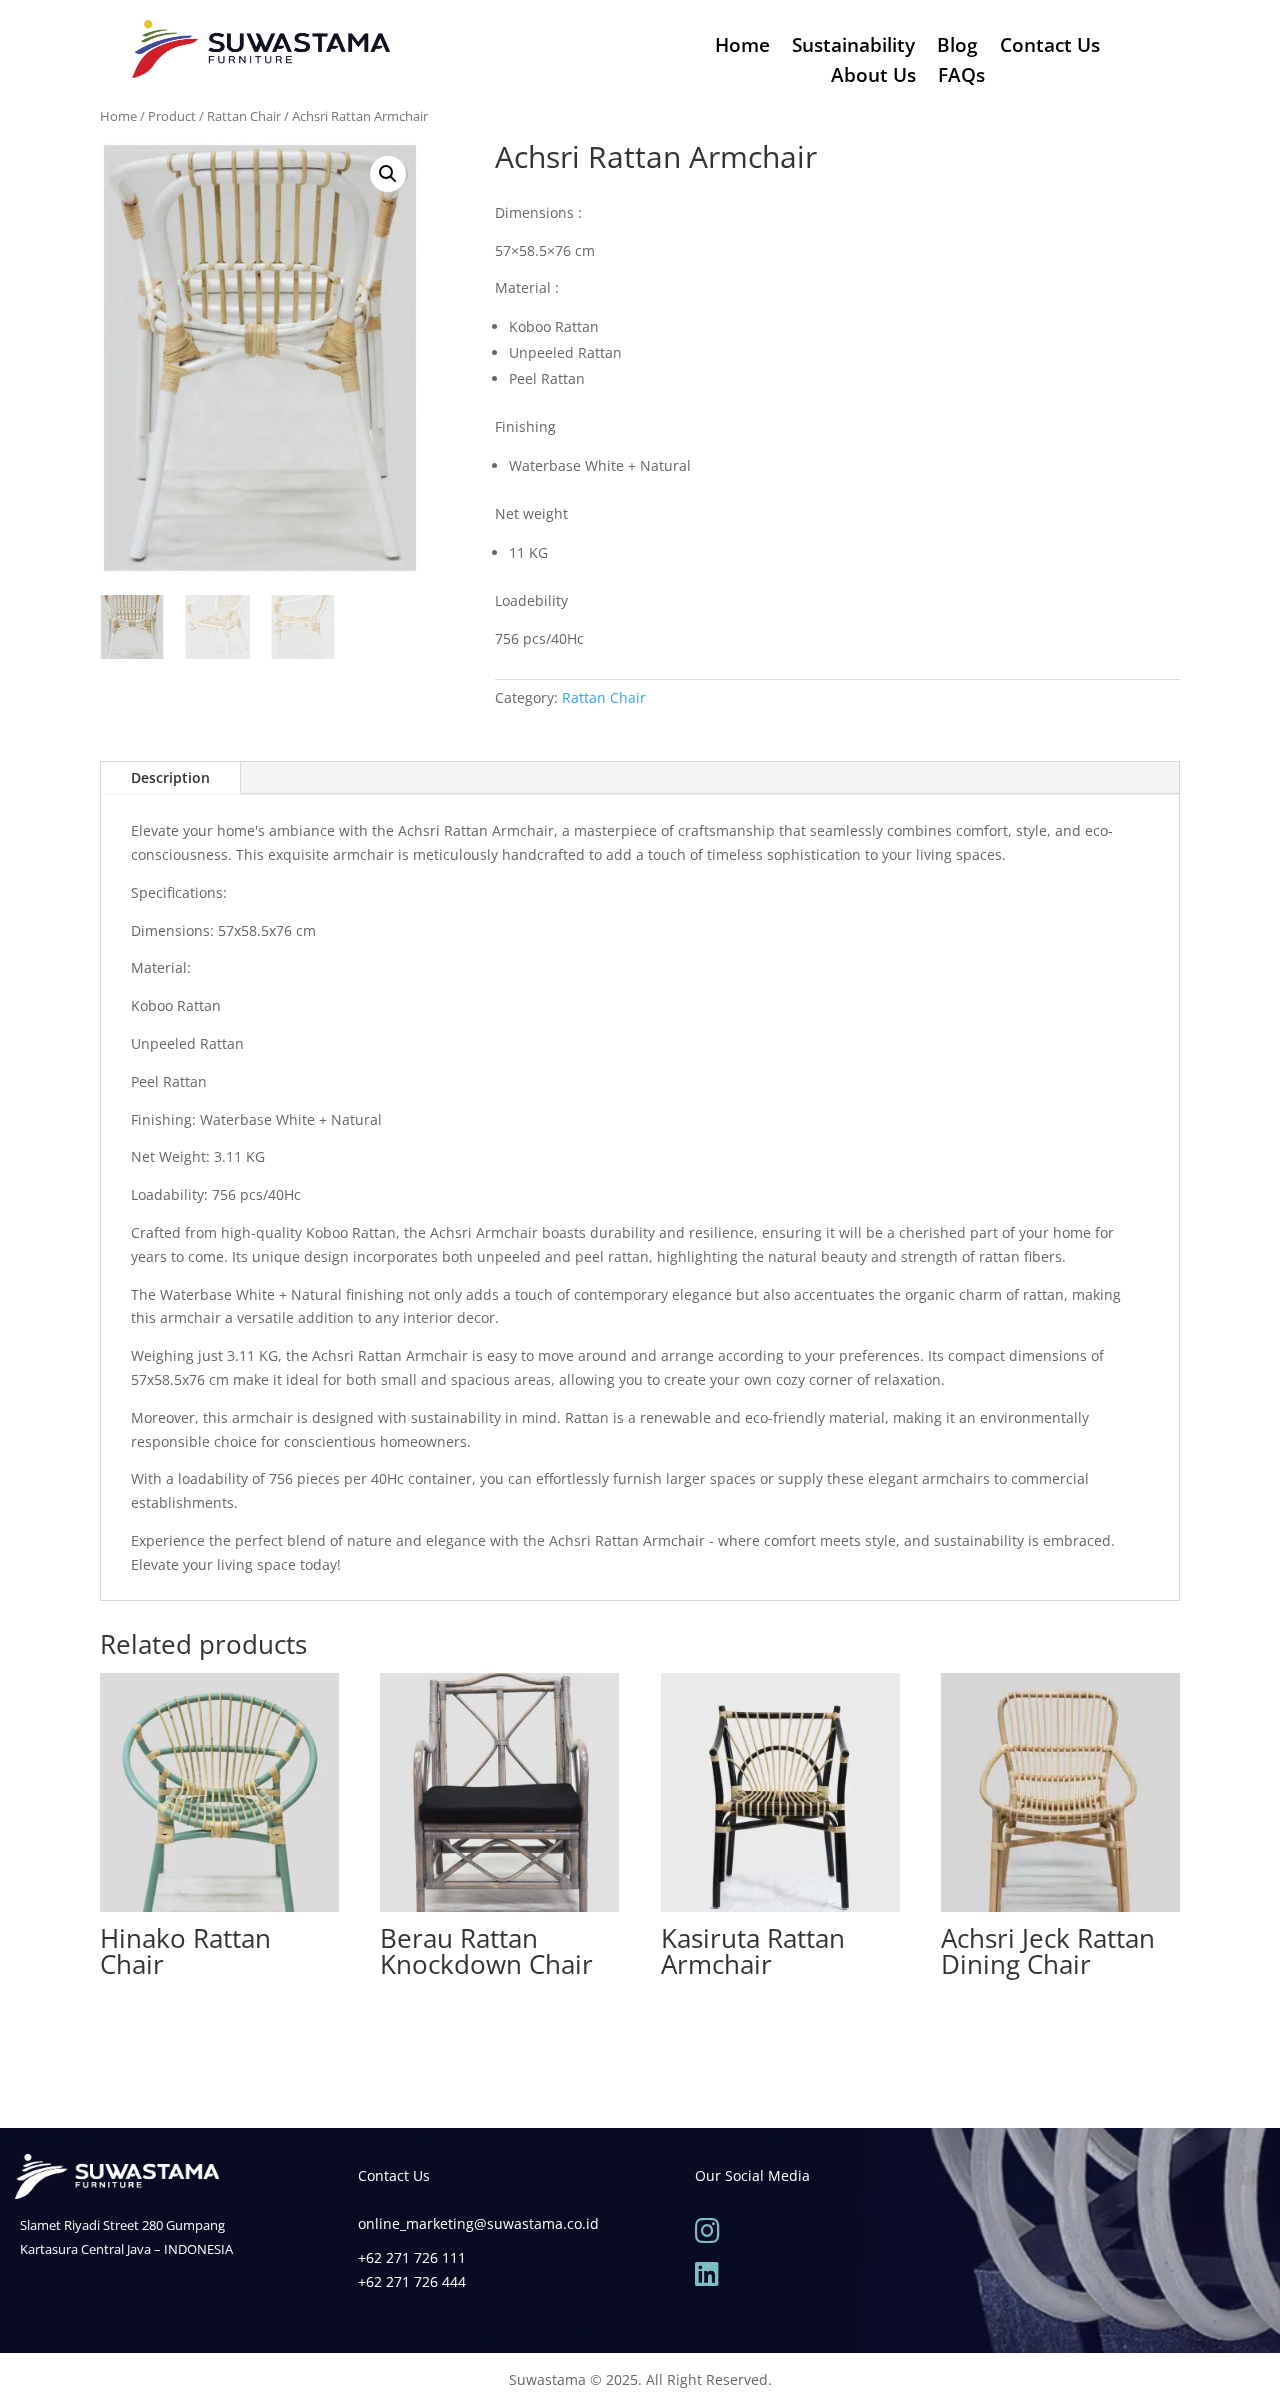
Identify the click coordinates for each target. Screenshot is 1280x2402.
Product (172, 116)
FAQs (961, 78)
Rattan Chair (244, 116)
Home (742, 48)
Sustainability (853, 48)
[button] (388, 174)
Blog (957, 48)
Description (170, 777)
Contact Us (1050, 48)
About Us (873, 78)
